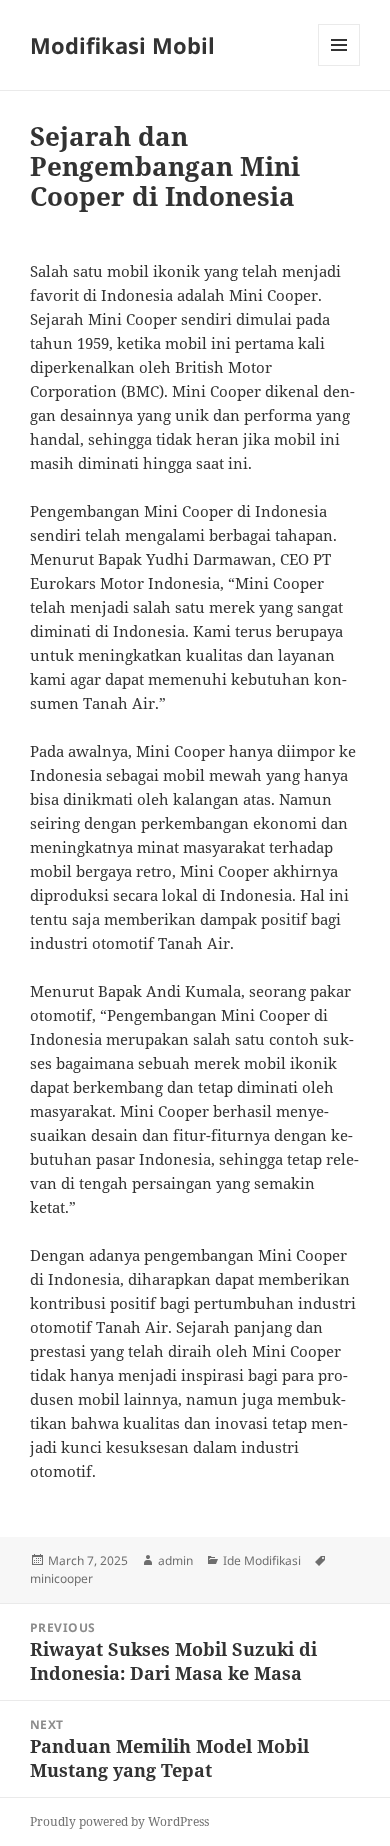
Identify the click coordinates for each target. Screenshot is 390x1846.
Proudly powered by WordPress (119, 1821)
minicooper (61, 1578)
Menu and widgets (339, 65)
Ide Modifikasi (262, 1560)
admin (175, 1560)
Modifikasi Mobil (122, 45)
